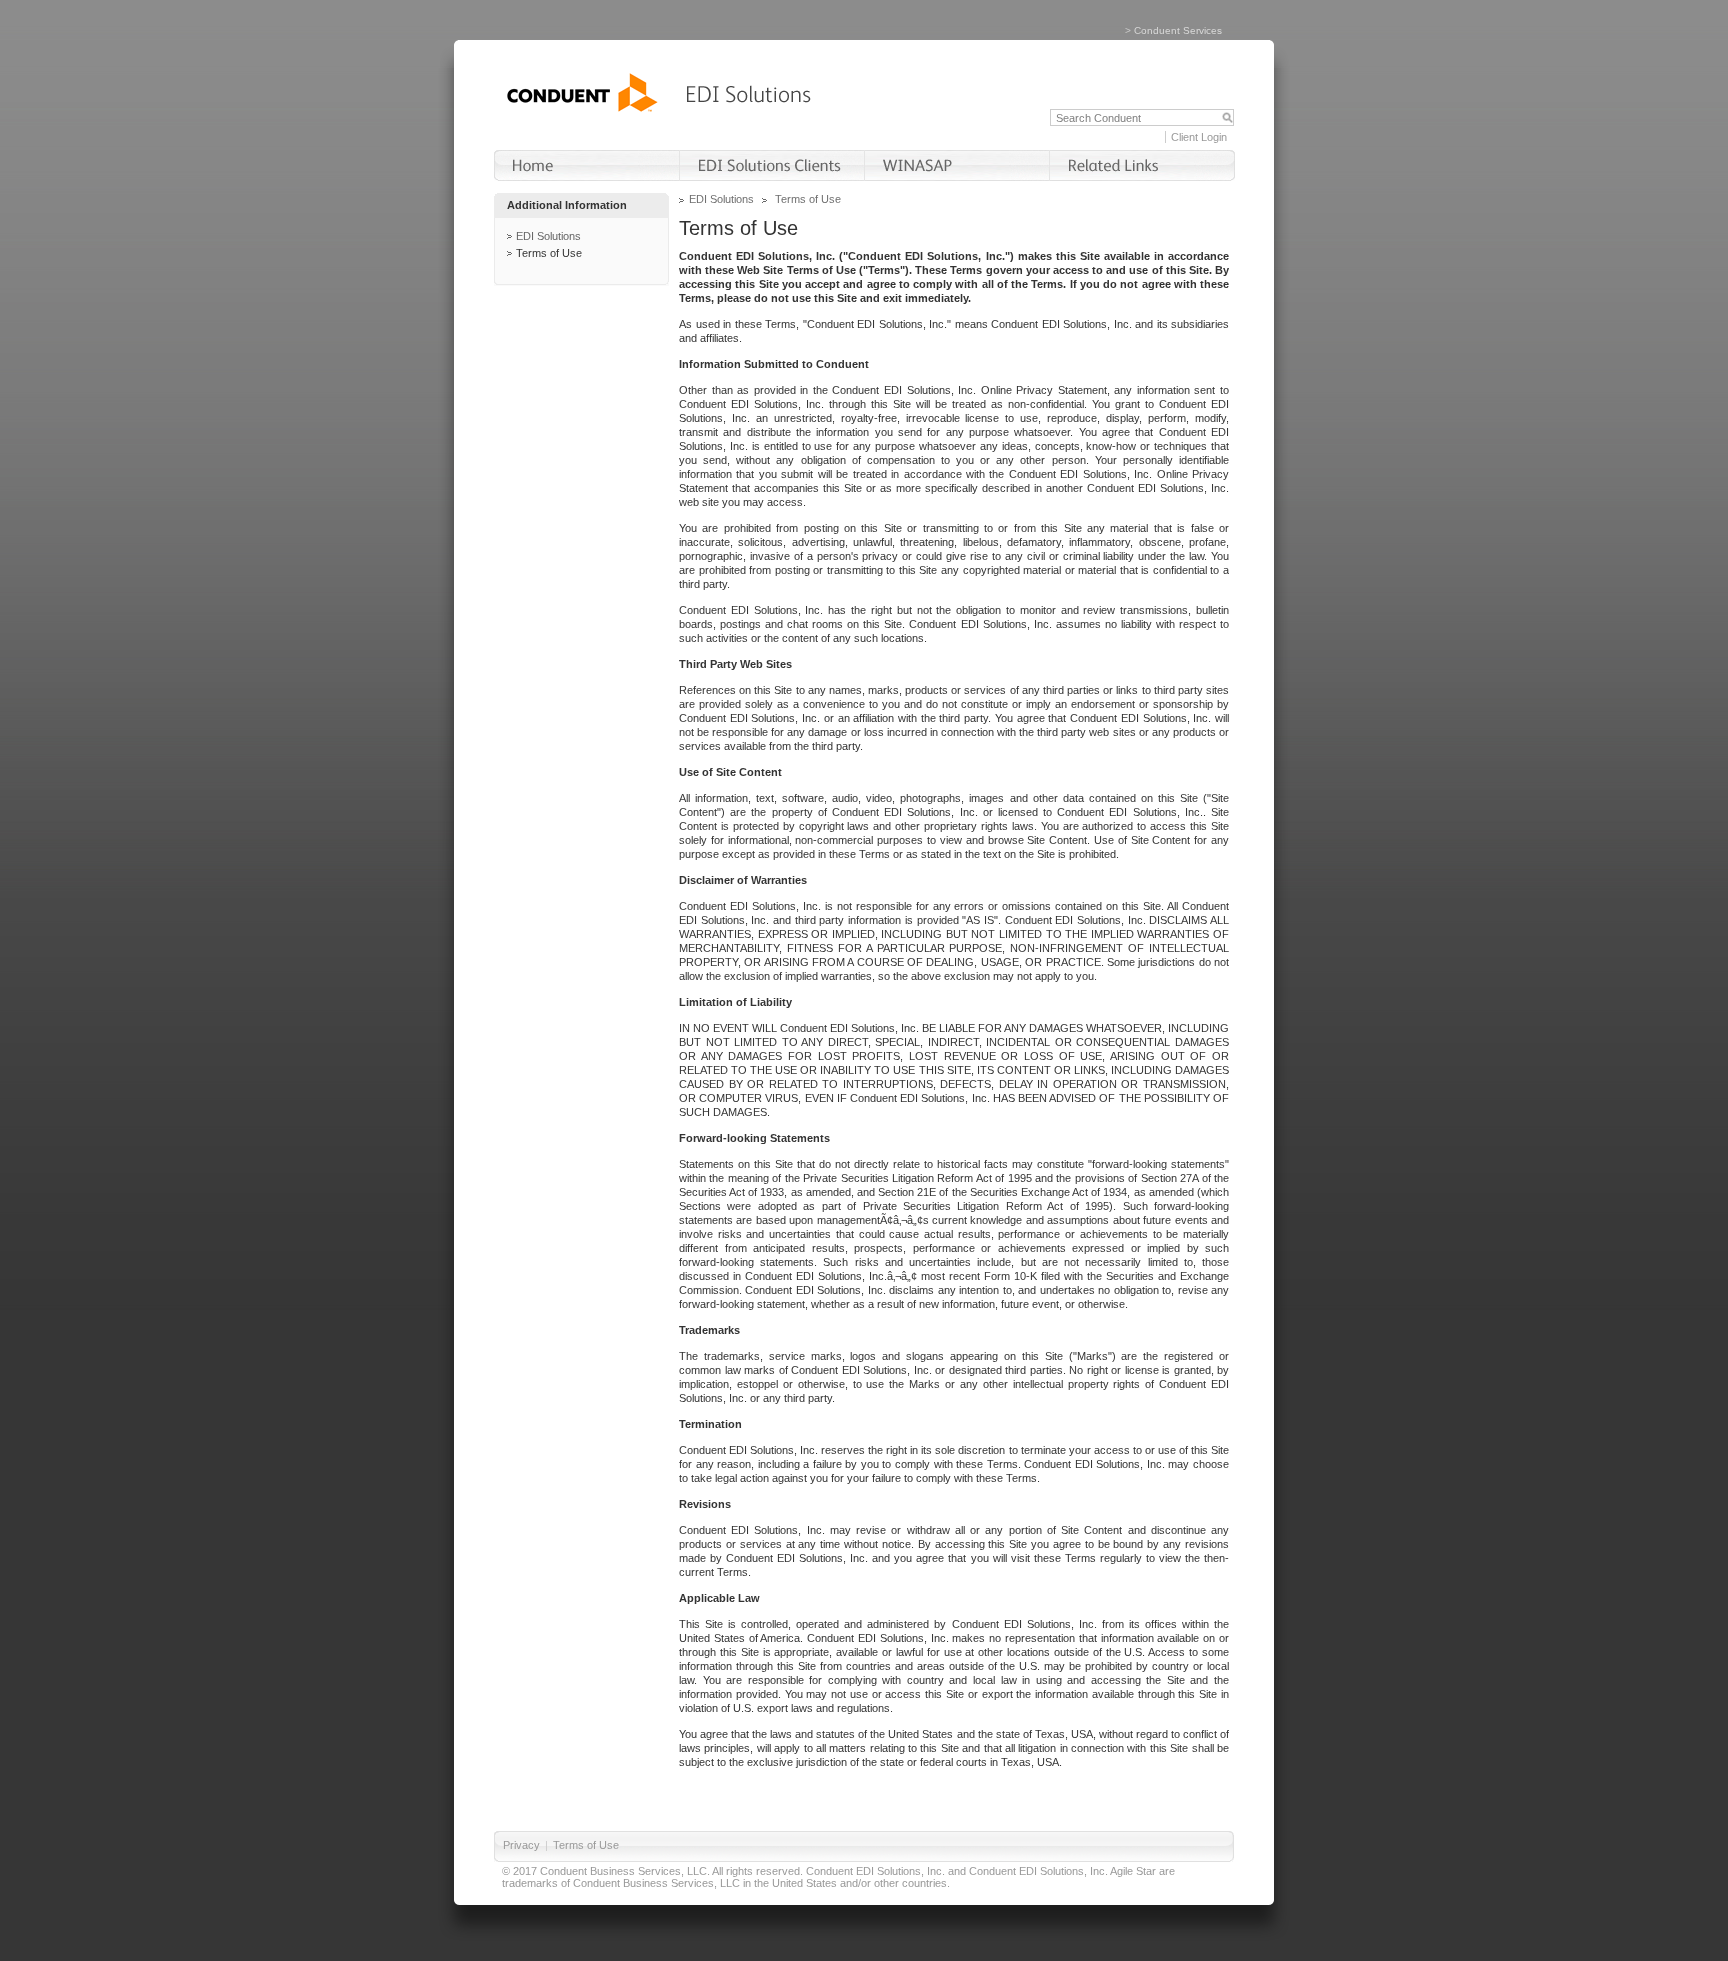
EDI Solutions (548, 236)
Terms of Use (549, 253)
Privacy (521, 1845)
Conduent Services (1178, 30)
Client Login (1199, 137)
